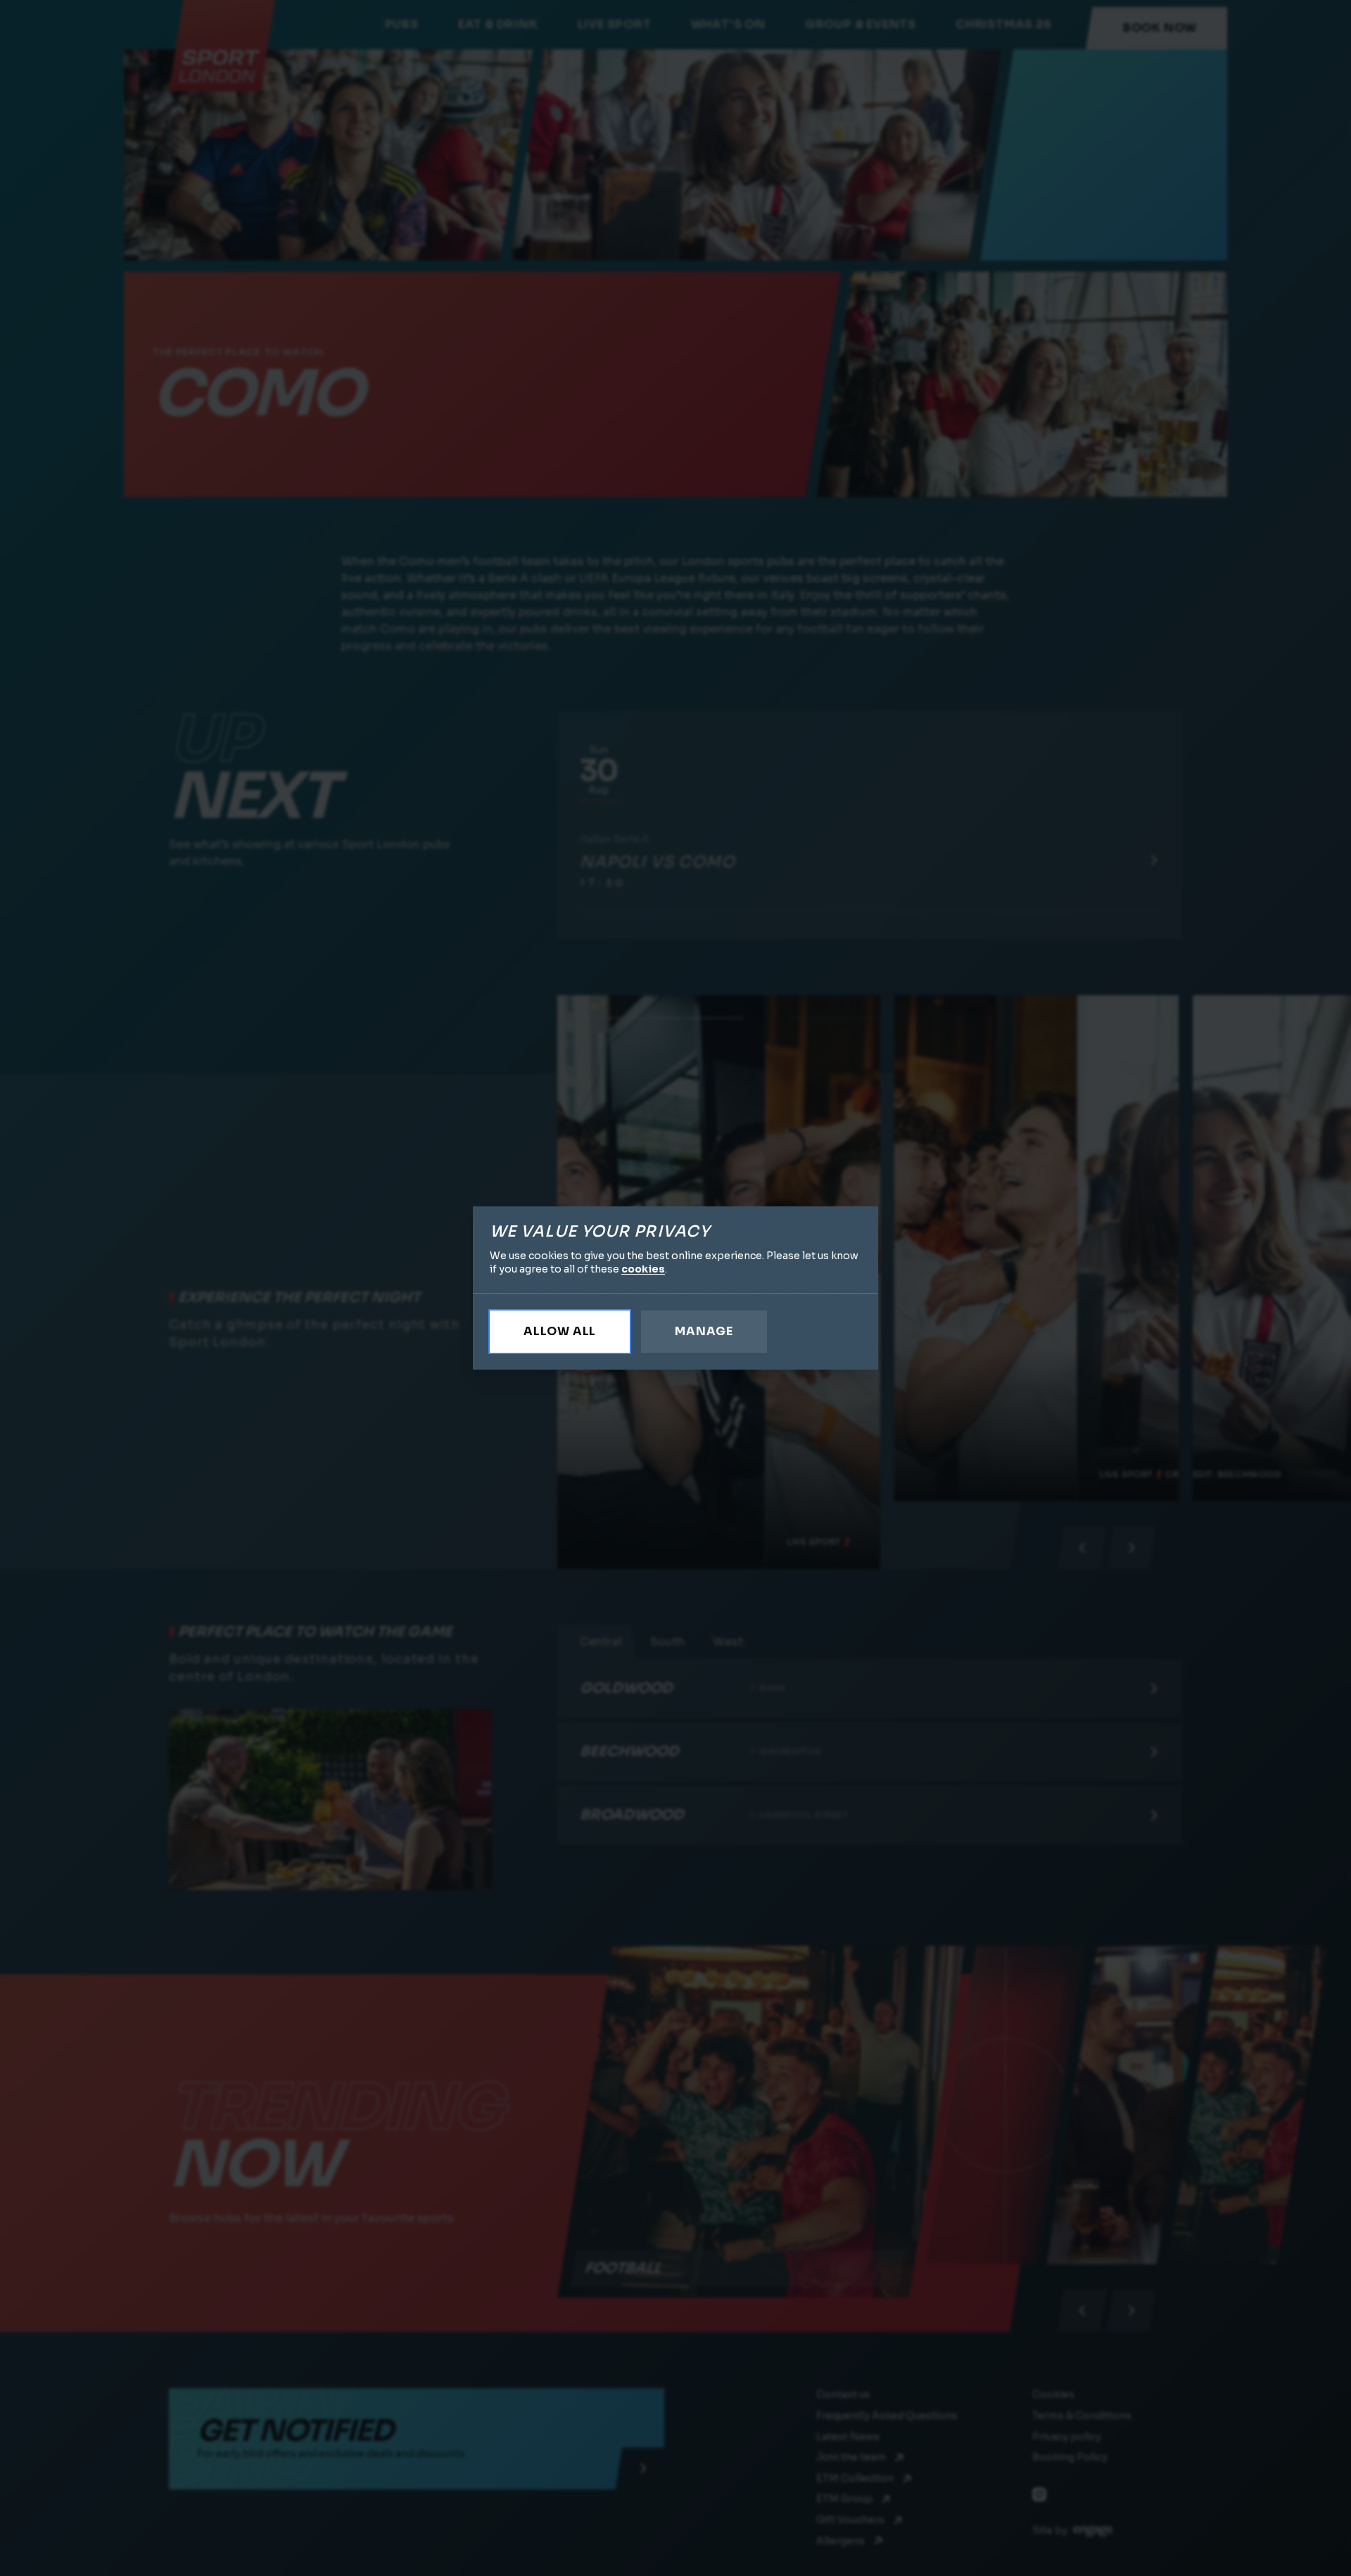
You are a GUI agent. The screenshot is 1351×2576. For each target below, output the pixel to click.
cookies (643, 1269)
